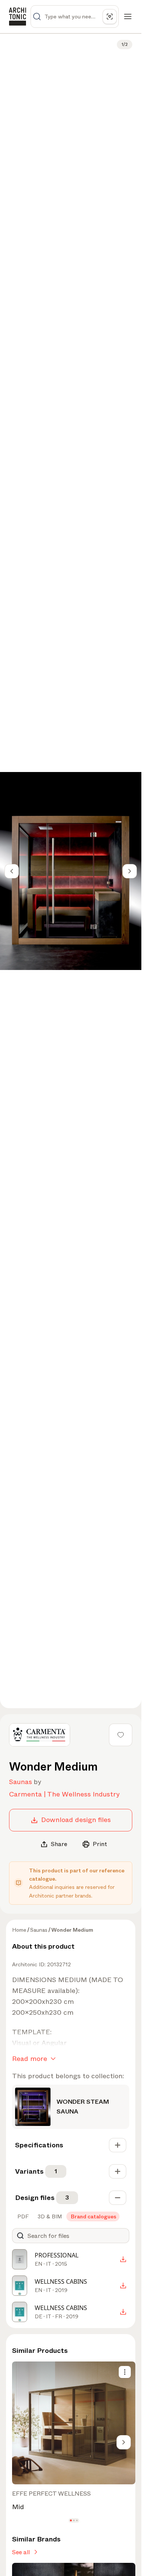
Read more (30, 2059)
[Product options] (125, 2372)
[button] (71, 2521)
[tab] (22, 2216)
